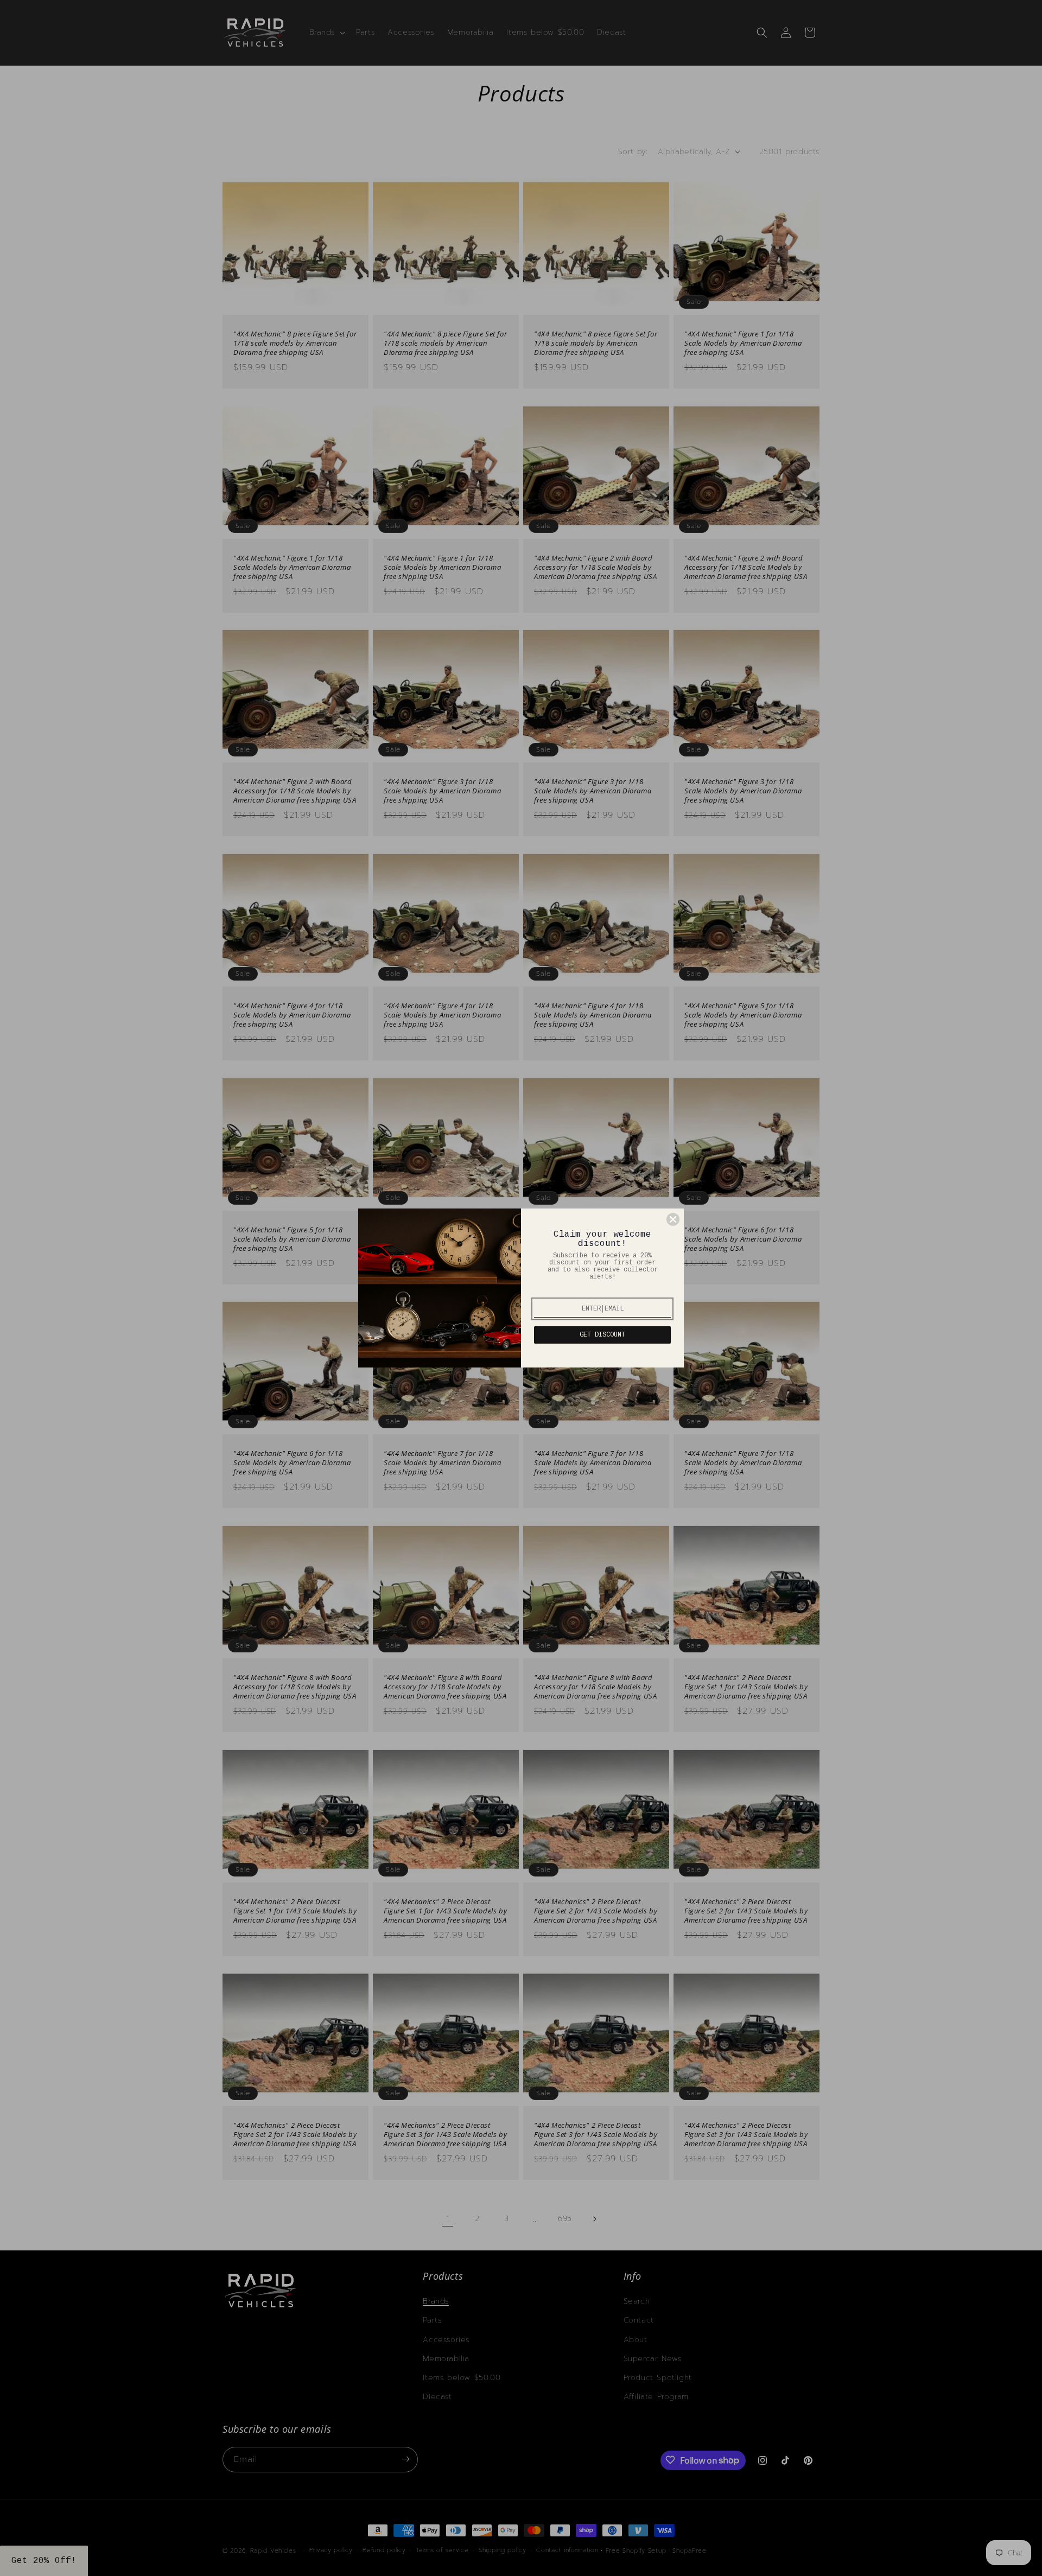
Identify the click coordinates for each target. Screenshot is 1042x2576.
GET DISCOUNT (602, 1335)
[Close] (673, 1219)
